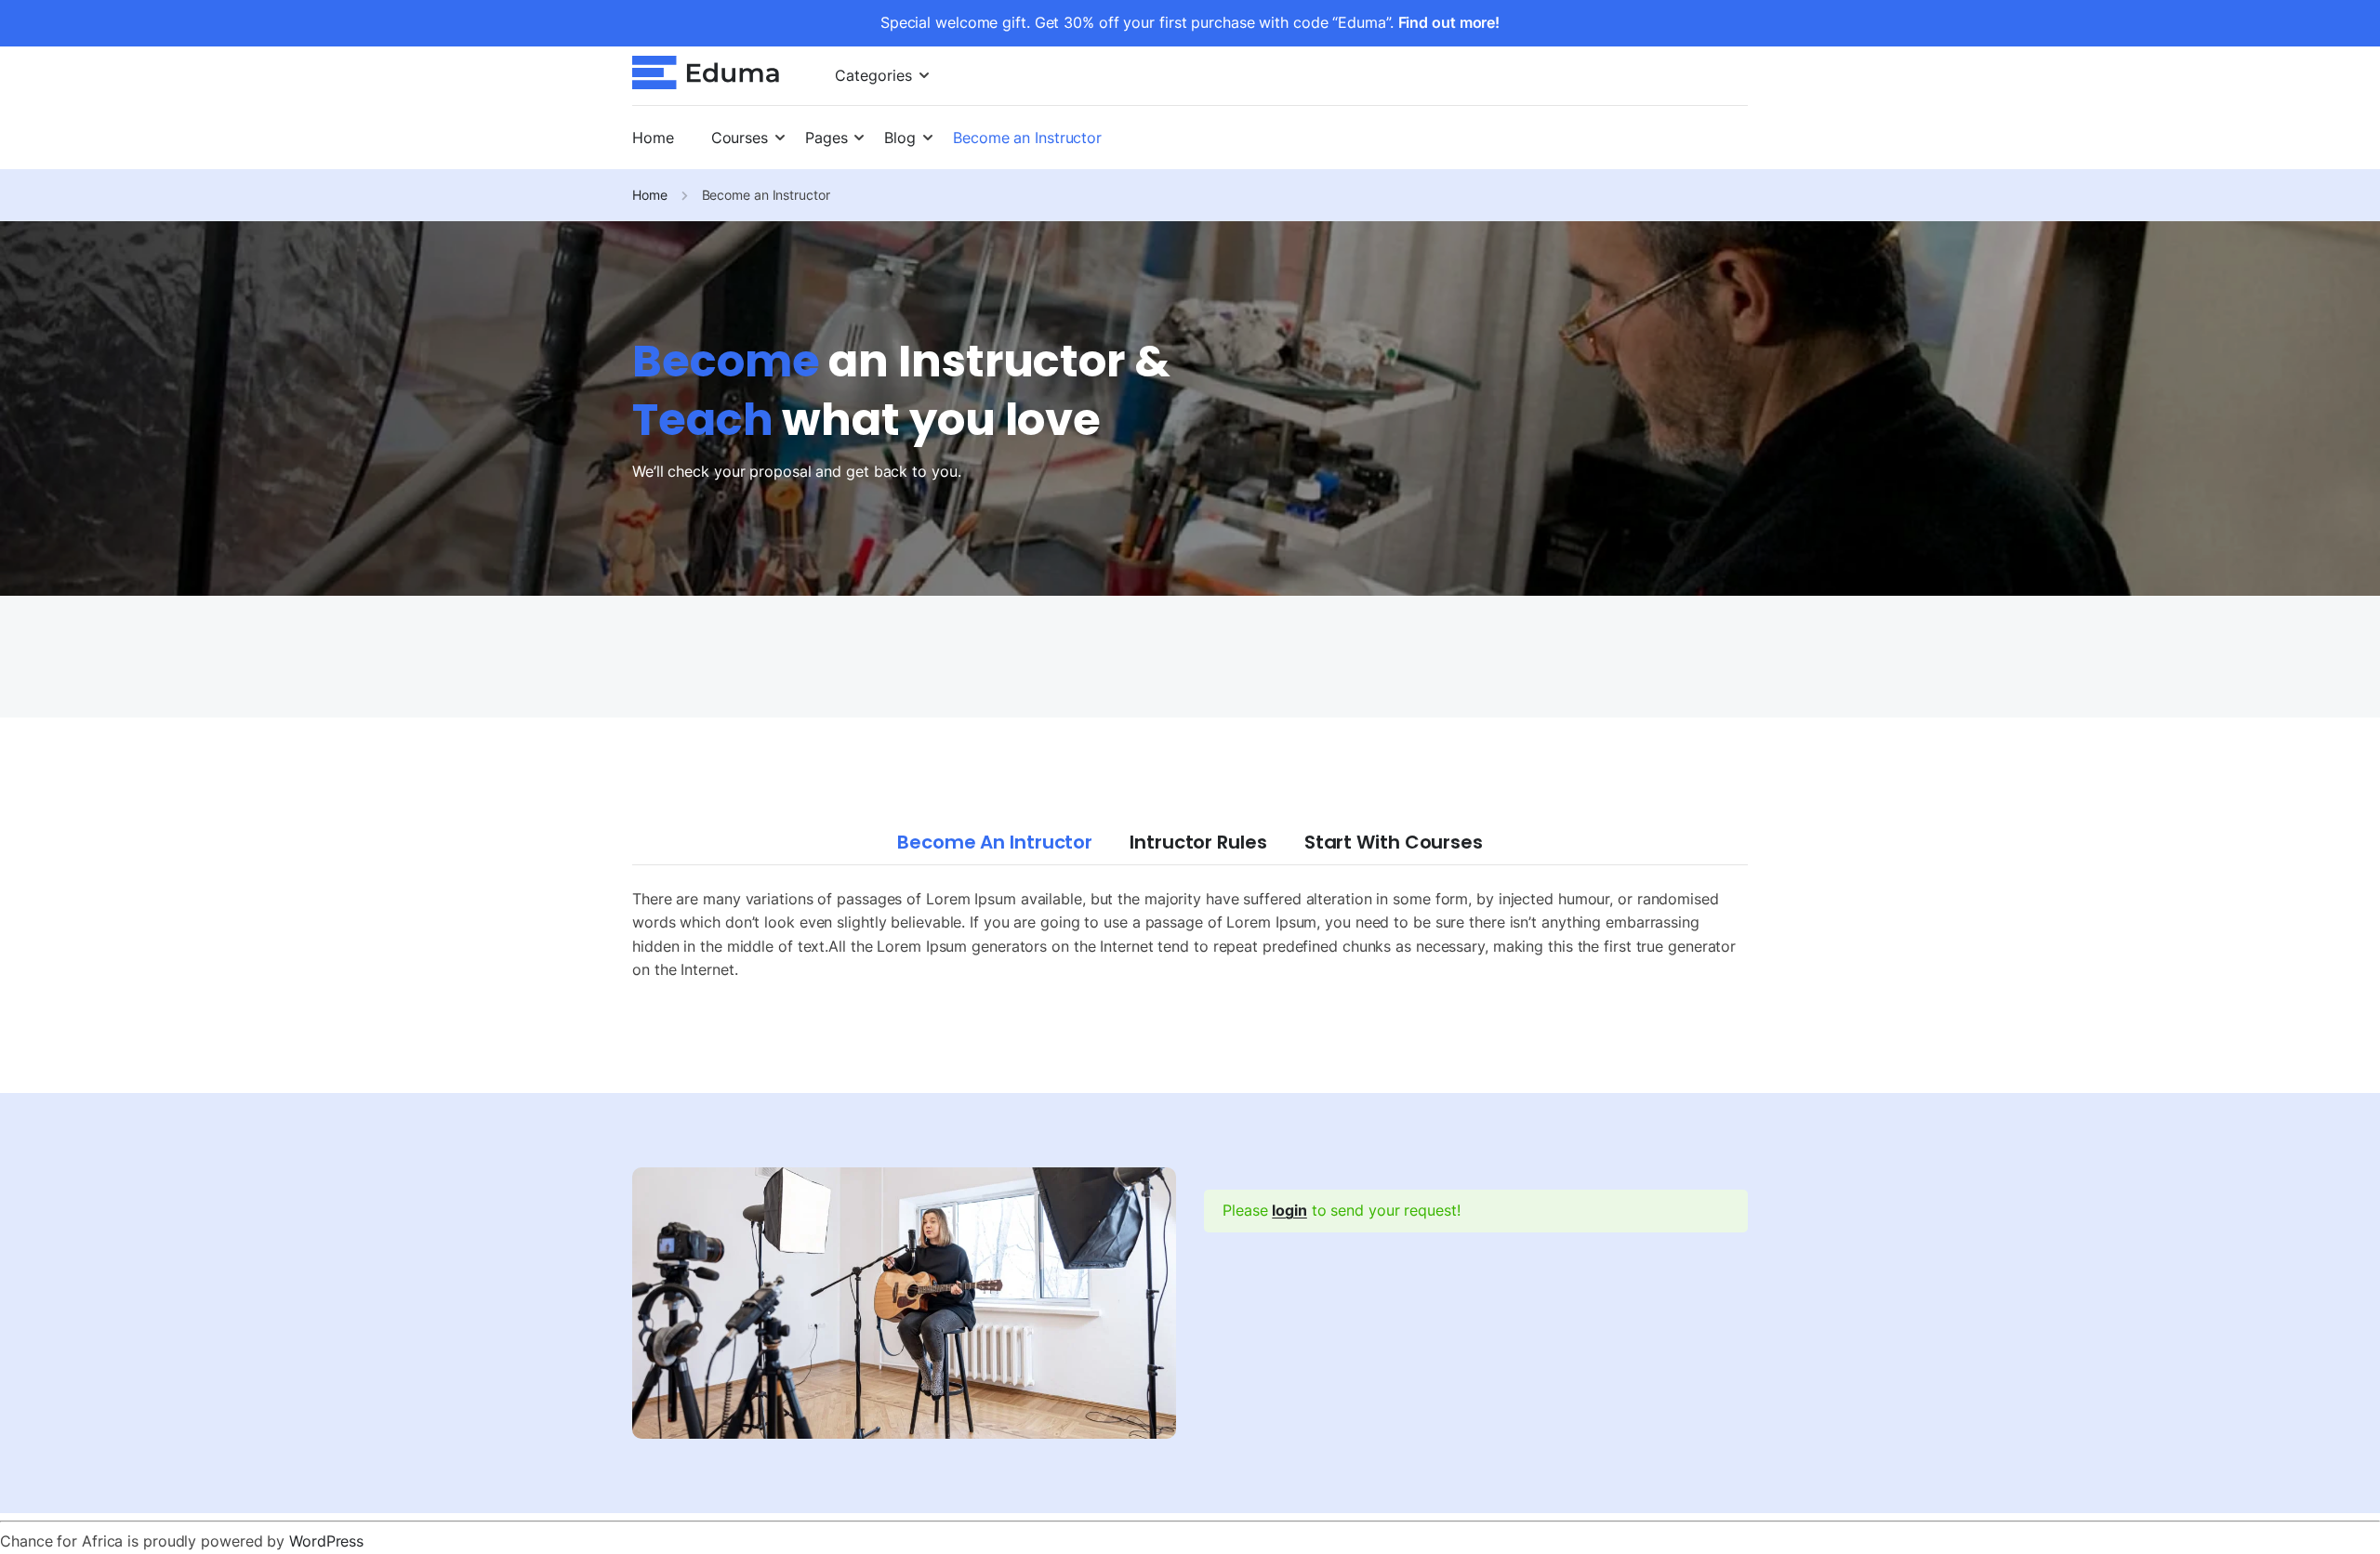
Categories (873, 75)
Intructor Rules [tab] (1198, 842)
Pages (826, 138)
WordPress (326, 1541)
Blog (900, 138)
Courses (740, 138)
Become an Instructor (1027, 138)
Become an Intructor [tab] (995, 842)
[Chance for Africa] (707, 84)
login (1289, 1210)
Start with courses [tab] (1394, 842)
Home (653, 138)
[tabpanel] (1190, 935)
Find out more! (1449, 22)
